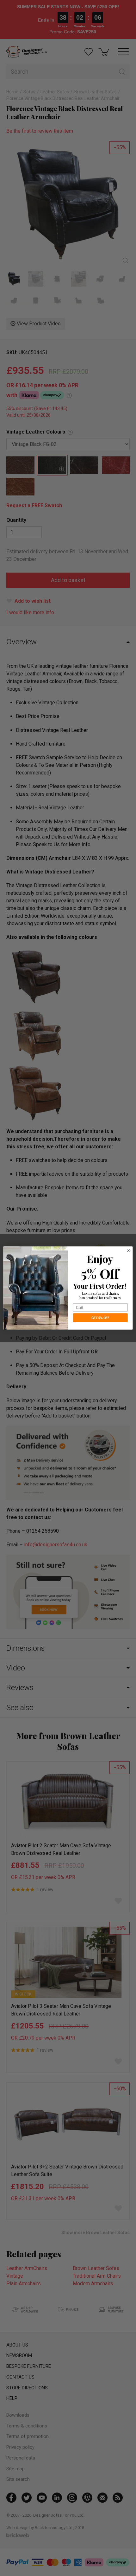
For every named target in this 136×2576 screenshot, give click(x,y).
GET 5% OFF (100, 1318)
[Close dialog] (128, 1251)
